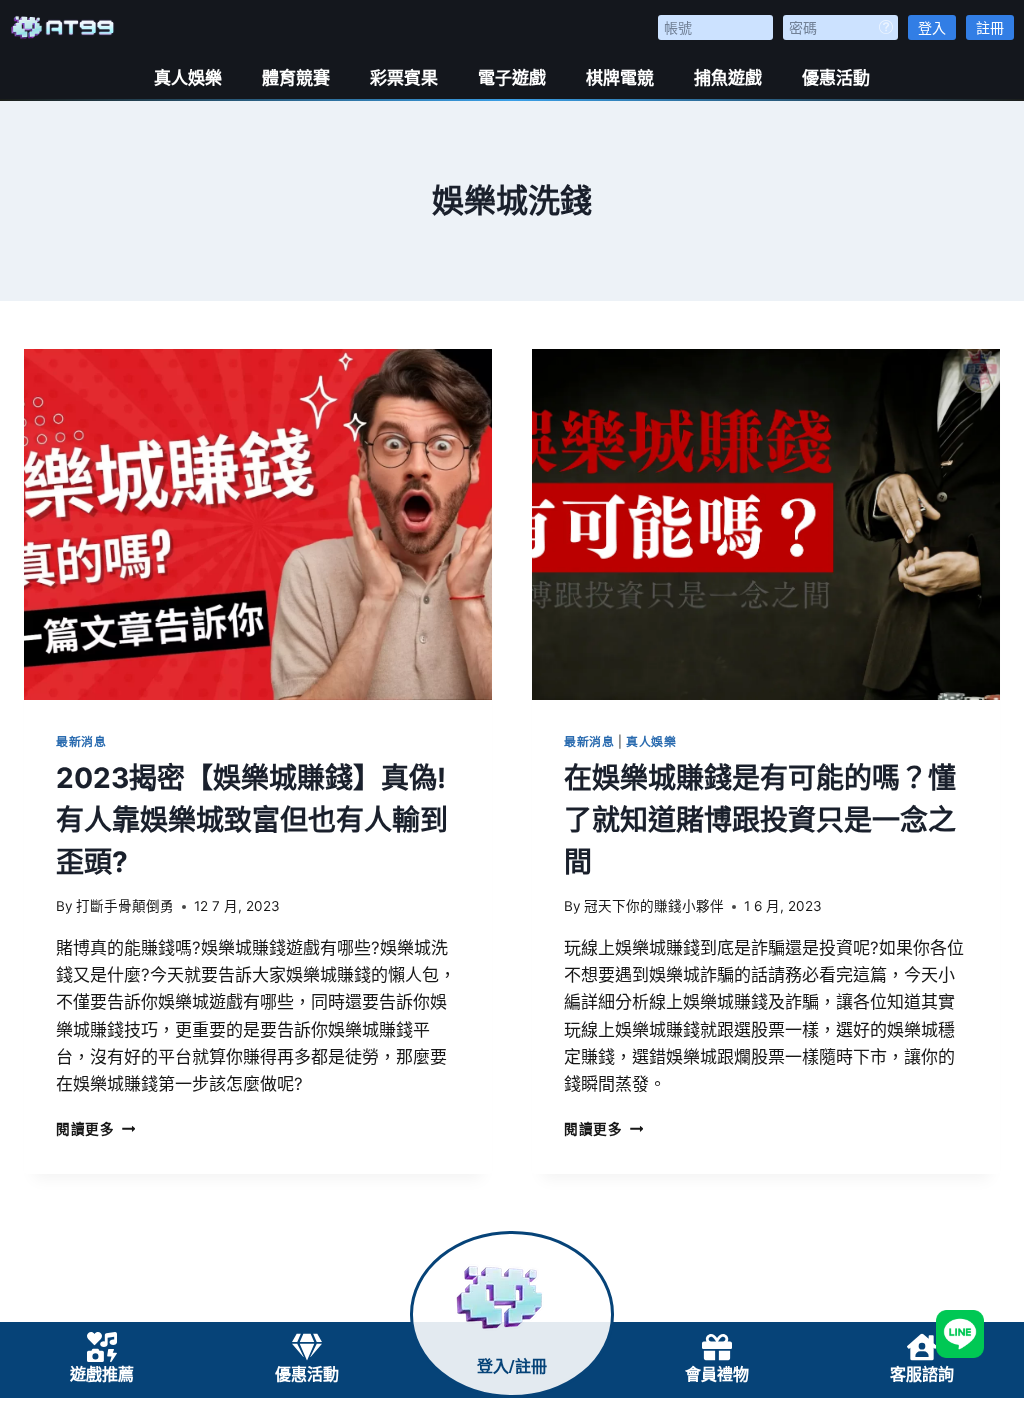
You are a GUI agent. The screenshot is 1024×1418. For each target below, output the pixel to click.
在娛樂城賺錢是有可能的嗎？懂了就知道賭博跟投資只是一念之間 (760, 820)
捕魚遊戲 (728, 78)
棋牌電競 (620, 78)
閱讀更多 (95, 1129)
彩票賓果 (404, 78)
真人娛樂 (188, 78)
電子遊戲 (512, 78)
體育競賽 (296, 78)
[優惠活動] (307, 1347)
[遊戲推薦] (102, 1347)
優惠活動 (836, 78)
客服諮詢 (922, 1374)
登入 (932, 27)
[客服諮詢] (922, 1347)
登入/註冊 (512, 1366)
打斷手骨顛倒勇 (125, 906)
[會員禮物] (717, 1347)
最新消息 (81, 741)
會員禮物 (717, 1374)
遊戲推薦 (102, 1374)
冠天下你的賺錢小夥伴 (654, 906)
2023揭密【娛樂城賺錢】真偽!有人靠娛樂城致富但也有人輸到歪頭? (252, 820)
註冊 (990, 27)
